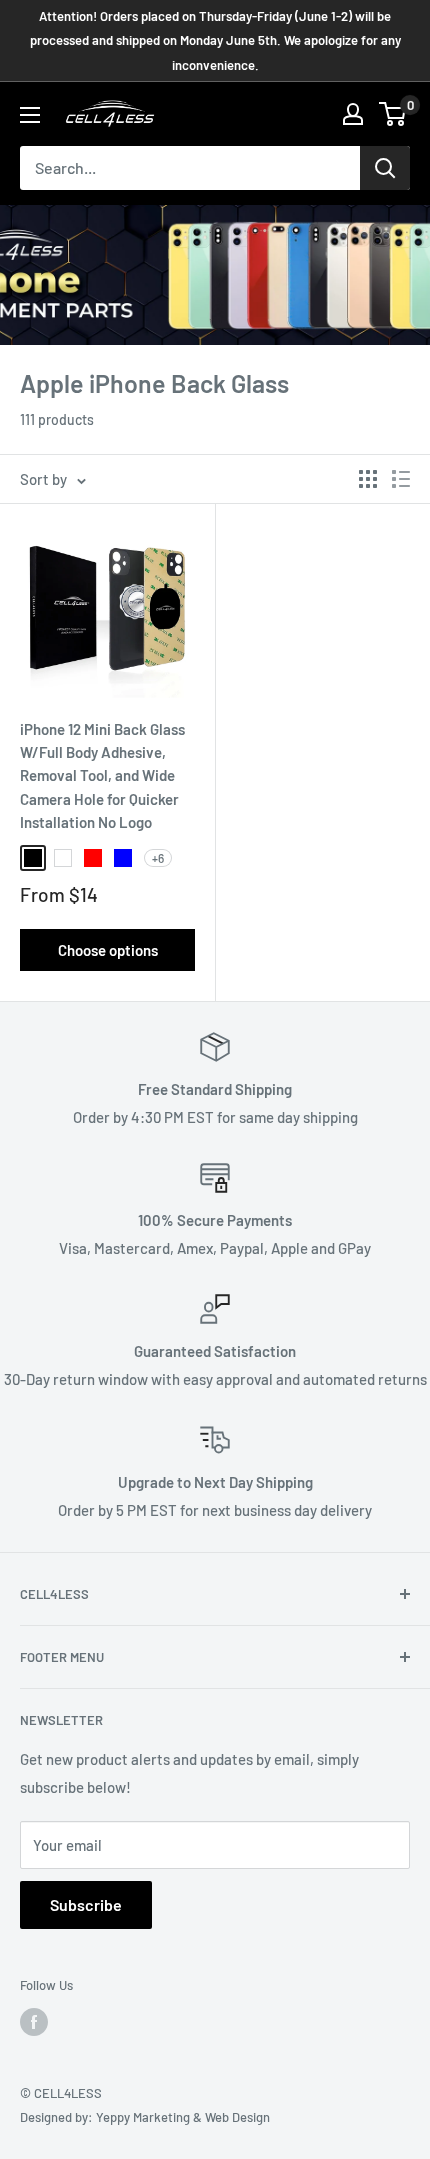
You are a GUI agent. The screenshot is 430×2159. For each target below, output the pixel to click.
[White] (63, 858)
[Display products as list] (401, 479)
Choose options (108, 950)
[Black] (33, 858)
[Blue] (123, 858)
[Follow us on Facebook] (34, 2022)
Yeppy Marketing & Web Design (183, 2117)
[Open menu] (30, 115)
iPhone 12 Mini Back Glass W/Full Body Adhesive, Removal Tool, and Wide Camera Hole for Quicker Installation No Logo (102, 775)
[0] (393, 114)
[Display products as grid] (368, 479)
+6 (158, 858)
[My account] (353, 114)
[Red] (93, 858)
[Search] (385, 168)
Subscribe (86, 1904)
